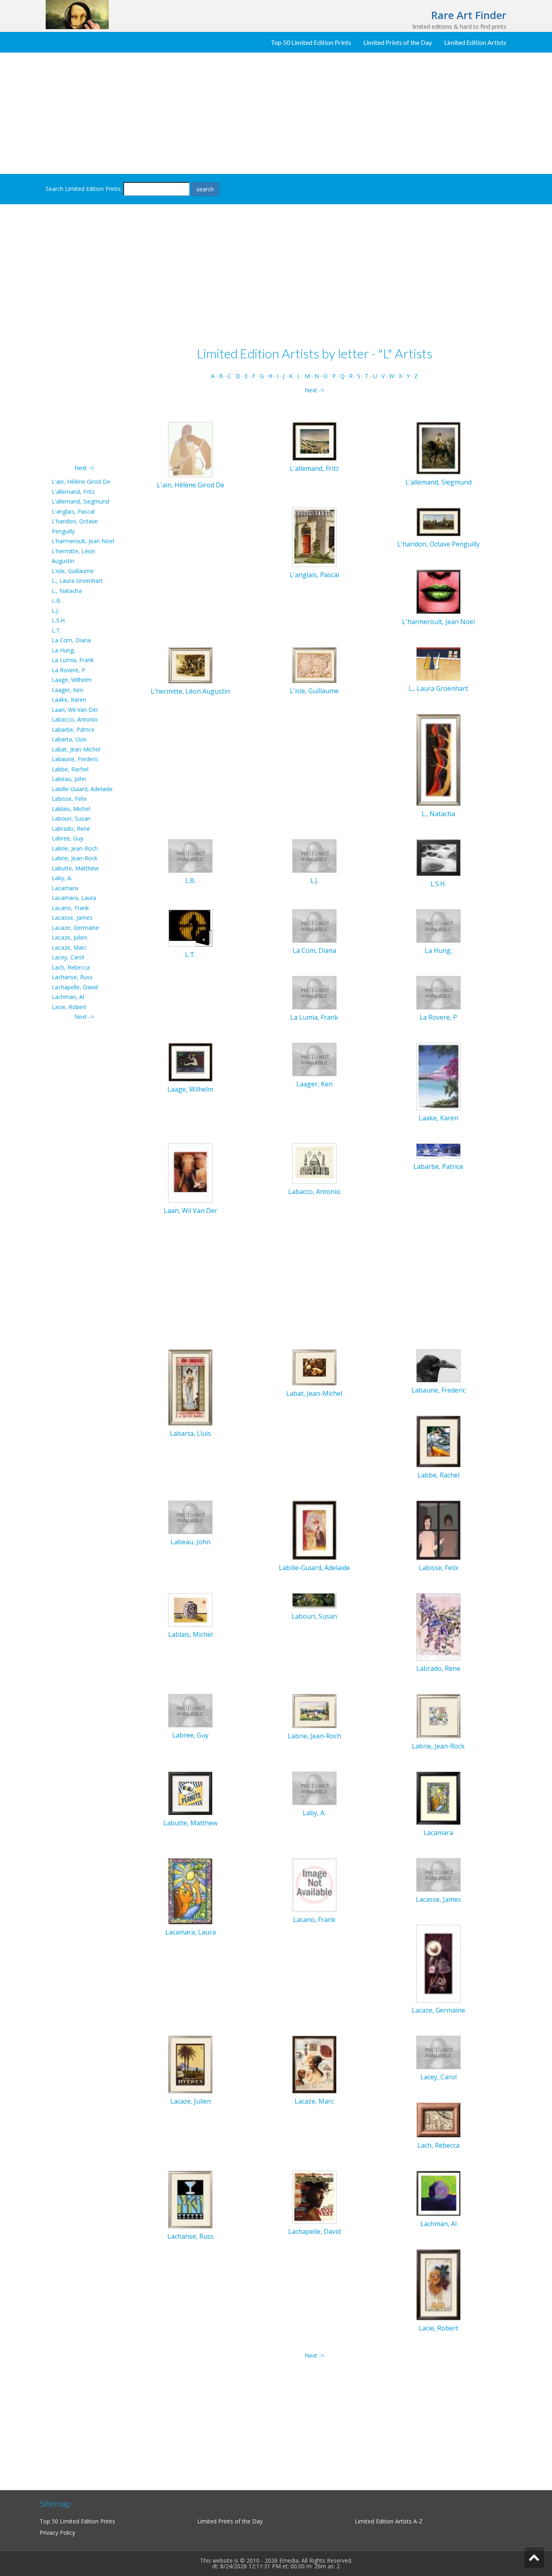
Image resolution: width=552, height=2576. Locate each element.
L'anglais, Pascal (73, 511)
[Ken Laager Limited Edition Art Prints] (314, 1059)
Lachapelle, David (75, 987)
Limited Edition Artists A (386, 2521)
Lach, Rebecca (71, 967)
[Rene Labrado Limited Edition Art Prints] (438, 1627)
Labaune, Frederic (75, 759)
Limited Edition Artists (475, 42)
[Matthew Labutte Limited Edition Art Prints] (190, 1793)
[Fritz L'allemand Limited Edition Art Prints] (314, 441)
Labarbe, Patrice (73, 729)
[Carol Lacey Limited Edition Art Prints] (438, 2052)
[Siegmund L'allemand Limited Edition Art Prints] (438, 448)
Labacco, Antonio (75, 719)
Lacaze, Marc (69, 947)
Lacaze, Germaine (75, 928)
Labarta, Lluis (69, 739)
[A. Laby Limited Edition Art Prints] (314, 1788)
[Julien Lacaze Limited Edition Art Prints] (190, 2064)
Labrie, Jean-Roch (75, 848)
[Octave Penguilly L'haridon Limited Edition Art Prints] (438, 521)
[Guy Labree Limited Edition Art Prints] (190, 1710)
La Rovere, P (68, 670)
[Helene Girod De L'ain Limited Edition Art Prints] (190, 449)
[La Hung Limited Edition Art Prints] (438, 925)
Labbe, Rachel (70, 769)
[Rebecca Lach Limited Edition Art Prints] (438, 2119)
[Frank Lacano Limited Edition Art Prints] (314, 1884)
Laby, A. (62, 878)
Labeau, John (69, 779)
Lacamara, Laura (74, 898)
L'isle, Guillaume (73, 571)
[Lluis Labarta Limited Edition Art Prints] (190, 1387)
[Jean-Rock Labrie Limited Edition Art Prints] (438, 1716)
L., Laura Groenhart (77, 581)
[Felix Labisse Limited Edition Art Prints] (438, 1530)
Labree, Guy (67, 838)
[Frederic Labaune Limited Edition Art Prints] (438, 1365)
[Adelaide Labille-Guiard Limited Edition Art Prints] (314, 1530)
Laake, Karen (69, 700)
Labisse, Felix (69, 799)
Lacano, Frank (70, 908)
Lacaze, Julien (70, 937)
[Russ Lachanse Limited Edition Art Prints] (190, 2199)
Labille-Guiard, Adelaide (82, 789)
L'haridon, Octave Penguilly (438, 544)
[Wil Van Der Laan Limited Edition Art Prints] (190, 1172)
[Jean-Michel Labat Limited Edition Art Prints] (314, 1367)
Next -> (84, 468)
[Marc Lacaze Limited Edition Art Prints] (314, 2064)
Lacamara (65, 888)
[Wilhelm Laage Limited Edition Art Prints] (190, 1062)
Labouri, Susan (71, 818)
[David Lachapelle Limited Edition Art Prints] (314, 2196)
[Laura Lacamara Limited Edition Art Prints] (190, 1891)
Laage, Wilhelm (72, 680)
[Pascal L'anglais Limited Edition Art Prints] (314, 537)
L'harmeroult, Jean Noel (83, 541)
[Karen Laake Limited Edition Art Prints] (438, 1076)
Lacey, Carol (68, 957)
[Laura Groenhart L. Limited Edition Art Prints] (438, 663)
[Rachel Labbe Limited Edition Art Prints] (438, 1441)
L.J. (55, 611)
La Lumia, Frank (73, 660)
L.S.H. (59, 620)
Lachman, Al (68, 997)
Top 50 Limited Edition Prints (311, 42)
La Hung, (63, 650)
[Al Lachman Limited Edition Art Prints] (438, 2193)
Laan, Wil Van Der (75, 710)
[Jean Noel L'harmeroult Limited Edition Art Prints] (438, 591)
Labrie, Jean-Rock (75, 858)
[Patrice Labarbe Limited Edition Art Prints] (438, 1150)
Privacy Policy (57, 2533)
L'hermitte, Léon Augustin (190, 691)
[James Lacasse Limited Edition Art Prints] (438, 1874)
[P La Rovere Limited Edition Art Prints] (438, 992)
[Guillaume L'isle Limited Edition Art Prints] (314, 664)
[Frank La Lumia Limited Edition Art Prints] (314, 992)
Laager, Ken (67, 690)
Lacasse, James (72, 918)
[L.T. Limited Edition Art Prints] (190, 927)
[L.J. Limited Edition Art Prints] (314, 855)
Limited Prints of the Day (398, 42)
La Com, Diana (71, 640)
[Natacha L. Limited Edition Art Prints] (438, 759)
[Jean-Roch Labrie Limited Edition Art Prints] (314, 1710)
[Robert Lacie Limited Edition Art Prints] (438, 2284)
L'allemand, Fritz (73, 492)
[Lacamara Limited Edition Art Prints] (438, 1798)
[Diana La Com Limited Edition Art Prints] (314, 925)
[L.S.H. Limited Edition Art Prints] (438, 857)
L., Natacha (67, 591)
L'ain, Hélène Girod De (81, 482)
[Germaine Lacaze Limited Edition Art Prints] (438, 1963)
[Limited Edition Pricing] (77, 14)
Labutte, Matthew (75, 868)
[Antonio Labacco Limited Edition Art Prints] (314, 1163)
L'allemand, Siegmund (80, 501)
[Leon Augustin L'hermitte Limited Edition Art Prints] (190, 665)
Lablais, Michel (71, 809)
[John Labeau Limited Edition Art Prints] (190, 1517)
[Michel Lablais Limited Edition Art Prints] (190, 1609)
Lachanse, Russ (72, 977)
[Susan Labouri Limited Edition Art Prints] (314, 1600)
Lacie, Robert (69, 1007)
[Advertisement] (276, 113)
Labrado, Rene (71, 829)
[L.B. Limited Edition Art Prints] (190, 855)
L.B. (57, 600)
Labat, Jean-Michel (76, 749)
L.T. (56, 630)
